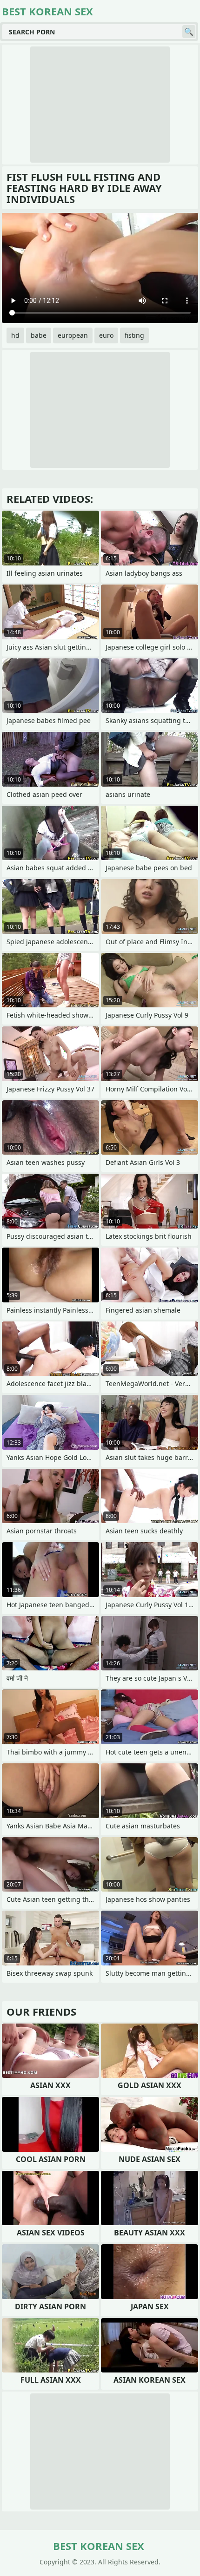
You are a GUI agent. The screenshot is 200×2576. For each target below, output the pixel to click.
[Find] (189, 32)
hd (15, 335)
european (73, 335)
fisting (134, 335)
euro (106, 335)
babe (39, 335)
